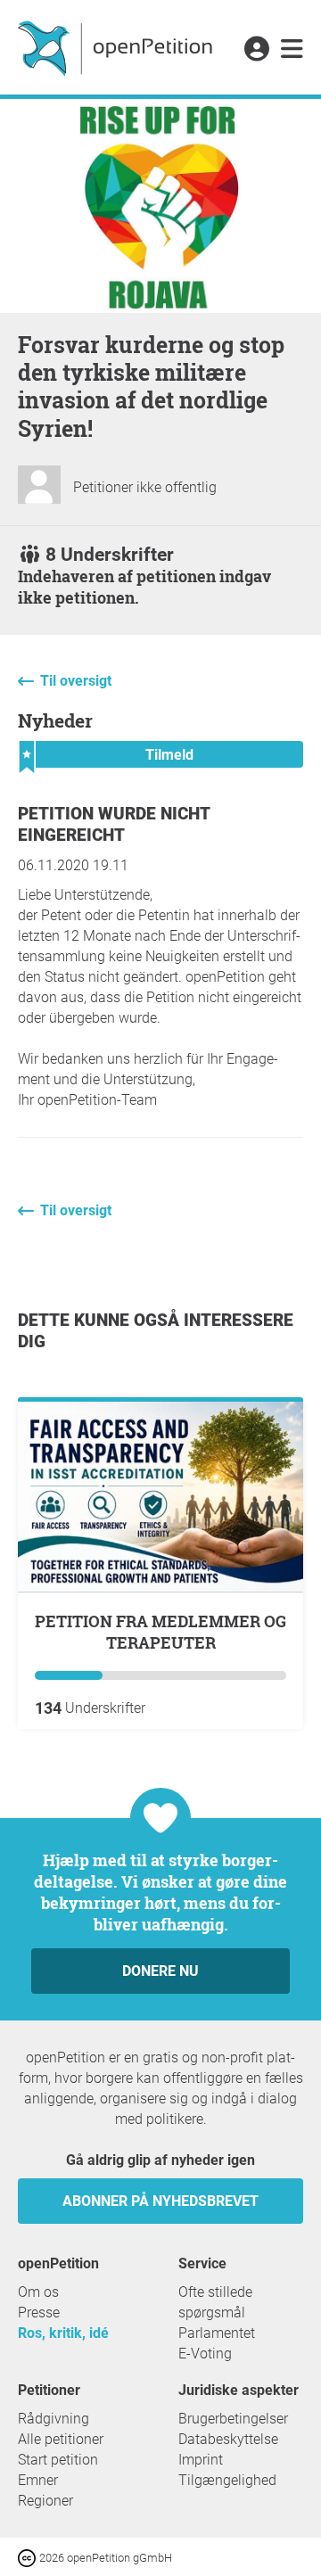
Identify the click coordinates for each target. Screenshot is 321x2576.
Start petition (58, 2460)
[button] (256, 50)
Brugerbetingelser (233, 2419)
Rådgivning (53, 2419)
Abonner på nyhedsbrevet (160, 2201)
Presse (39, 2313)
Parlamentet (217, 2333)
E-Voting (205, 2354)
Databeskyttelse (228, 2439)
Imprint (201, 2460)
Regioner (45, 2501)
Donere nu (160, 1971)
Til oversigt (76, 681)
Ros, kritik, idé (63, 2333)
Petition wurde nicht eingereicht (114, 824)
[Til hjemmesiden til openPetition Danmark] (117, 47)
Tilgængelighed (227, 2480)
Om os (38, 2292)
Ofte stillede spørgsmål (215, 2302)
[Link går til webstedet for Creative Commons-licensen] (29, 2557)
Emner (38, 2480)
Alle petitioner (61, 2439)
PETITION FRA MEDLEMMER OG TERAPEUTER (160, 1632)
